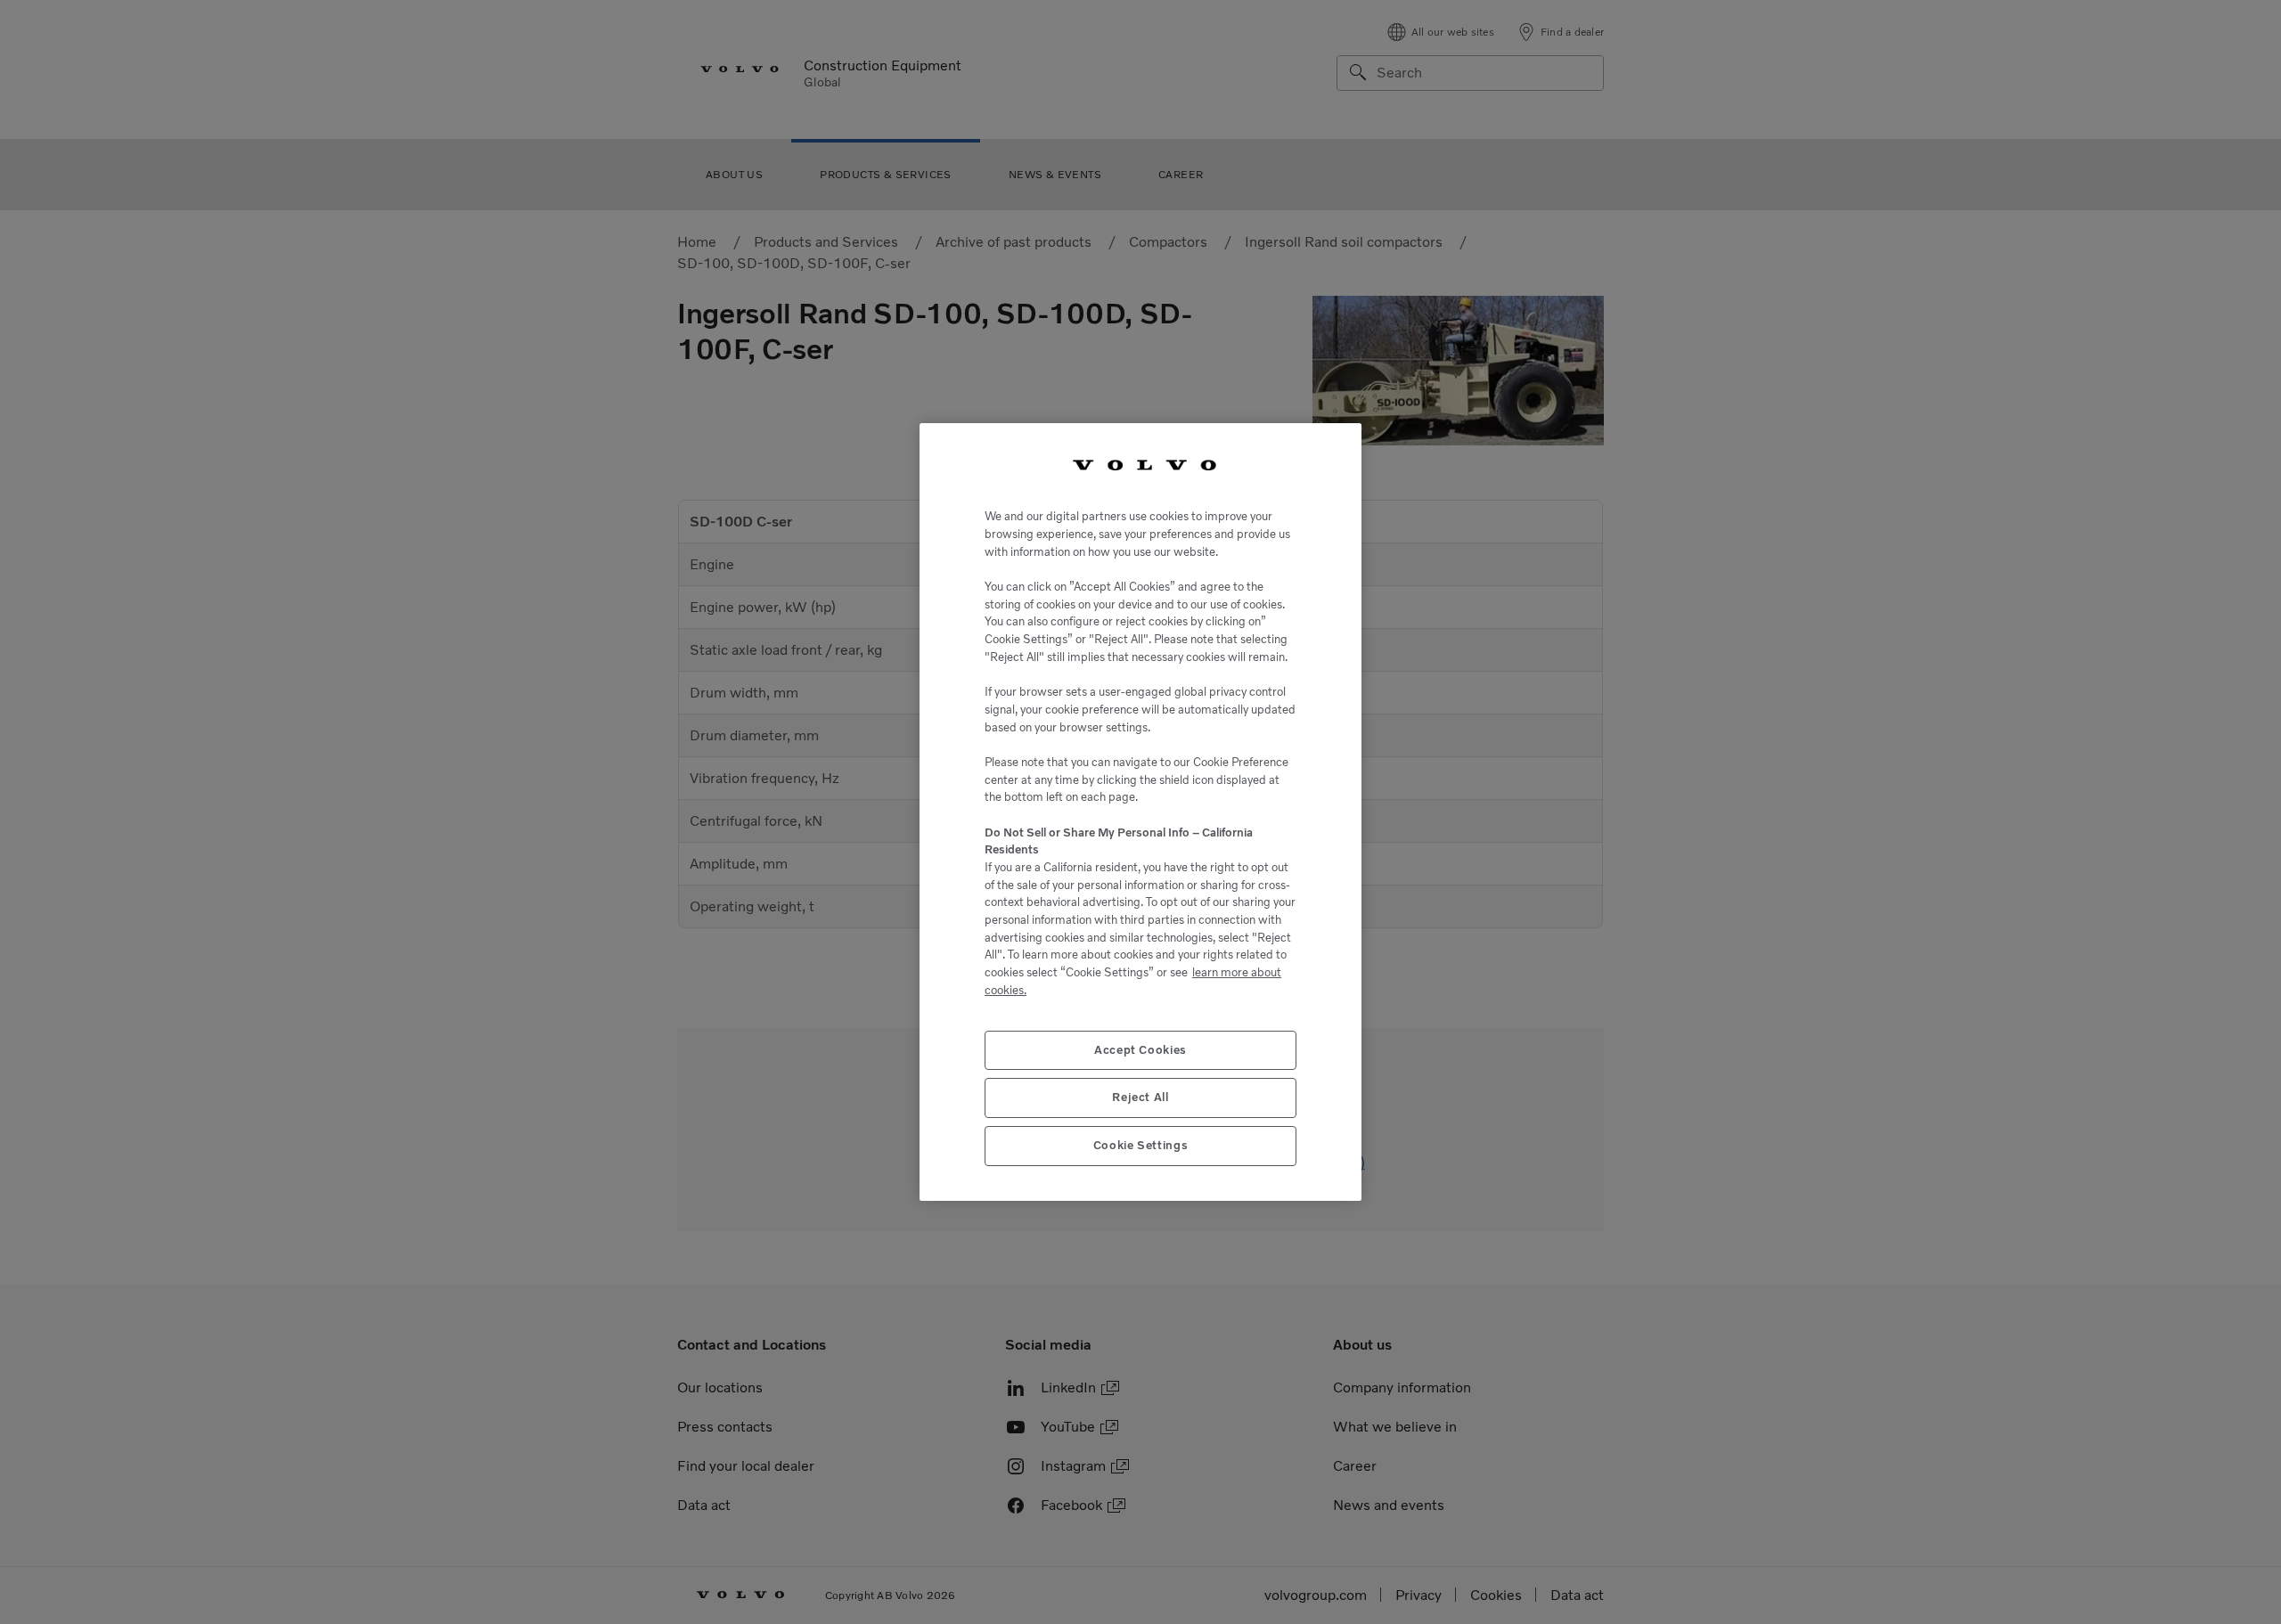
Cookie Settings (1141, 1145)
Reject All (1140, 1097)
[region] (1140, 812)
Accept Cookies (1140, 1050)
